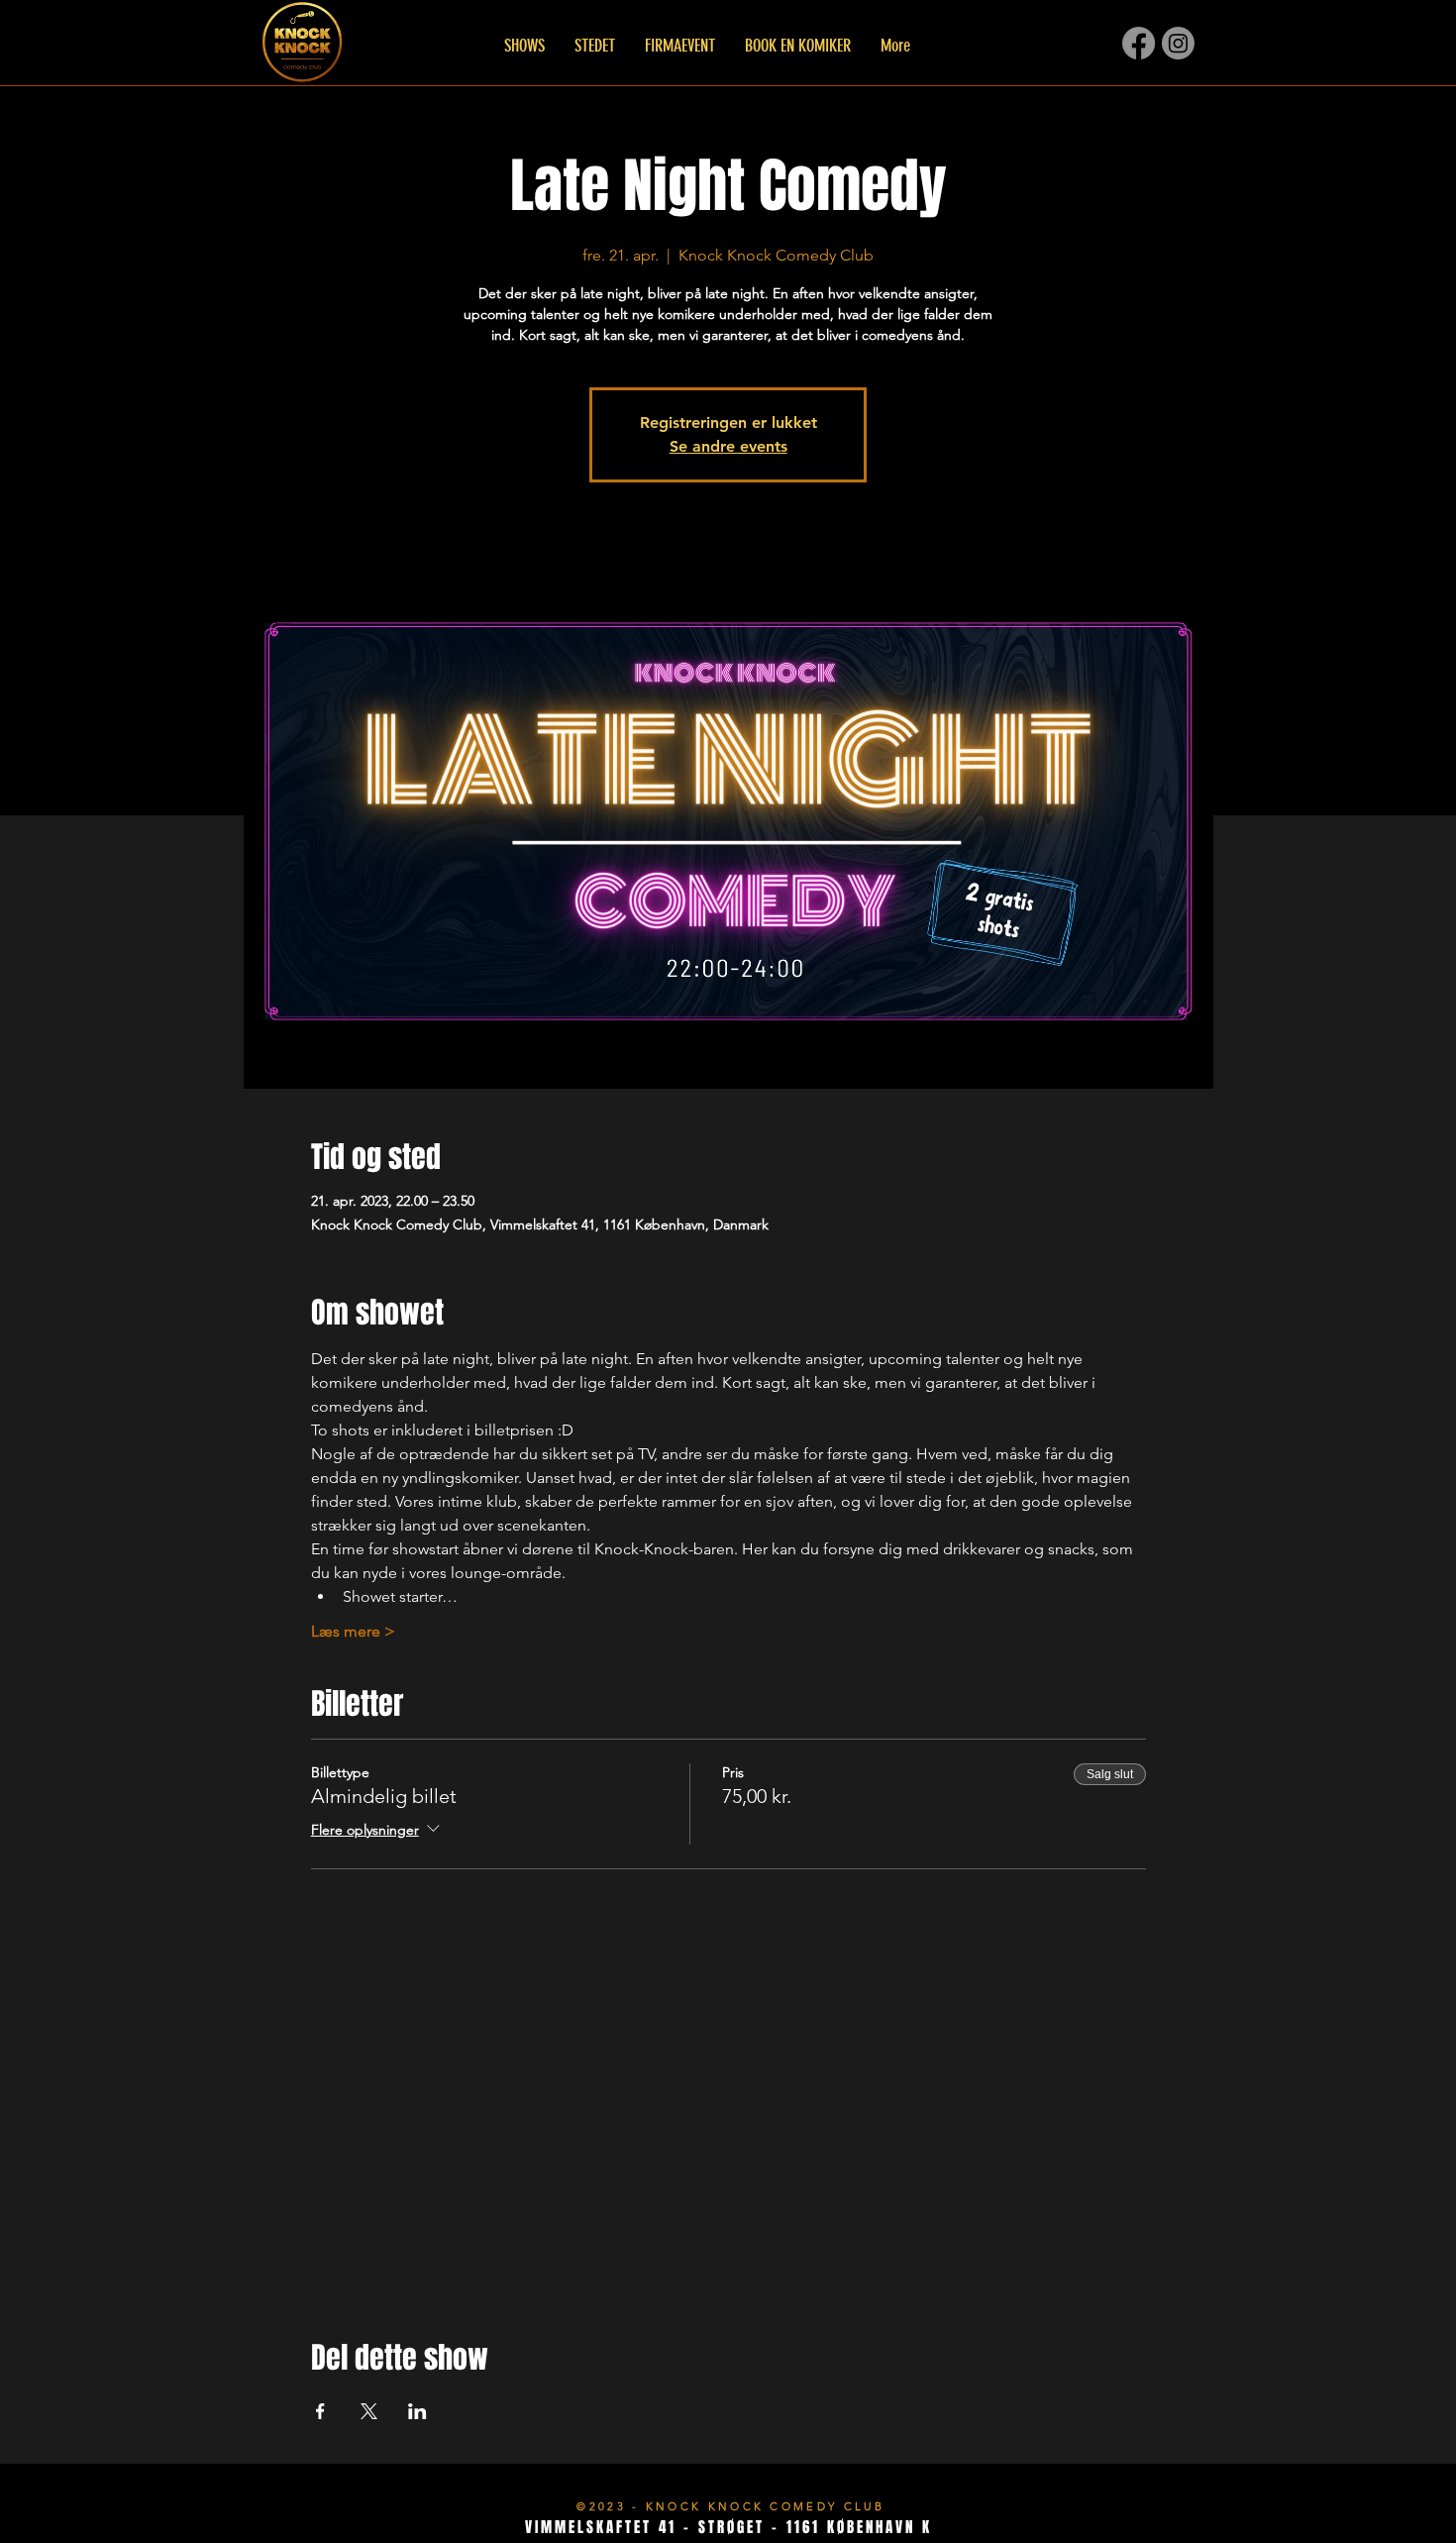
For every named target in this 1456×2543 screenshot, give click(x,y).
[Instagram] (1178, 43)
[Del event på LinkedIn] (417, 2411)
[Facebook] (1139, 43)
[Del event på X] (369, 2411)
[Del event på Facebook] (320, 2411)
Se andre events (728, 446)
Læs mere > (353, 1631)
